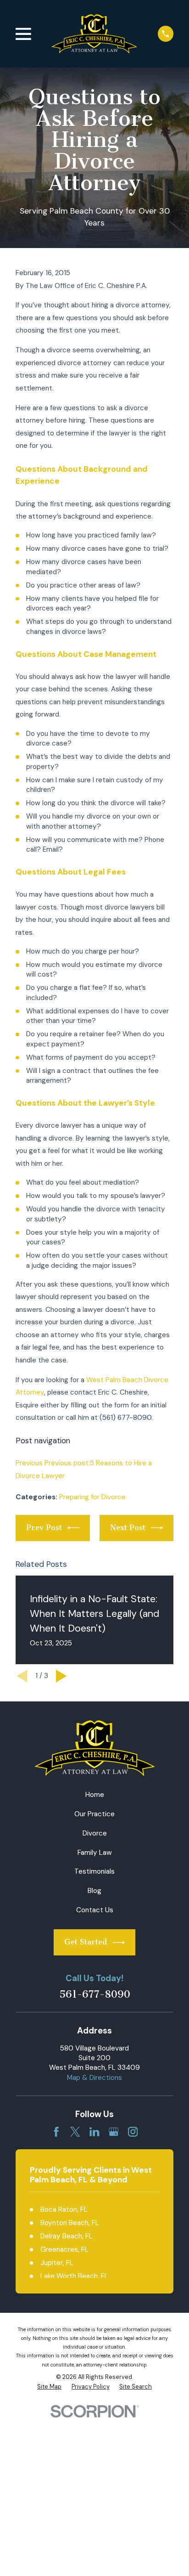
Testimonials (94, 1871)
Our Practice (94, 1814)
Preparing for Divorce (92, 1497)
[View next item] (61, 1676)
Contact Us (95, 1910)
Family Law (95, 1853)
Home (95, 1795)
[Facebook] (56, 2132)
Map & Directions (94, 2078)
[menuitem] (49, 2387)
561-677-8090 (95, 1995)
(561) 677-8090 (125, 1418)
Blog (94, 1891)
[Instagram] (133, 2132)
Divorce (95, 1833)
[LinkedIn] (94, 2132)
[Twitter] (75, 2132)
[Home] (94, 34)
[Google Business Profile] (114, 2132)
